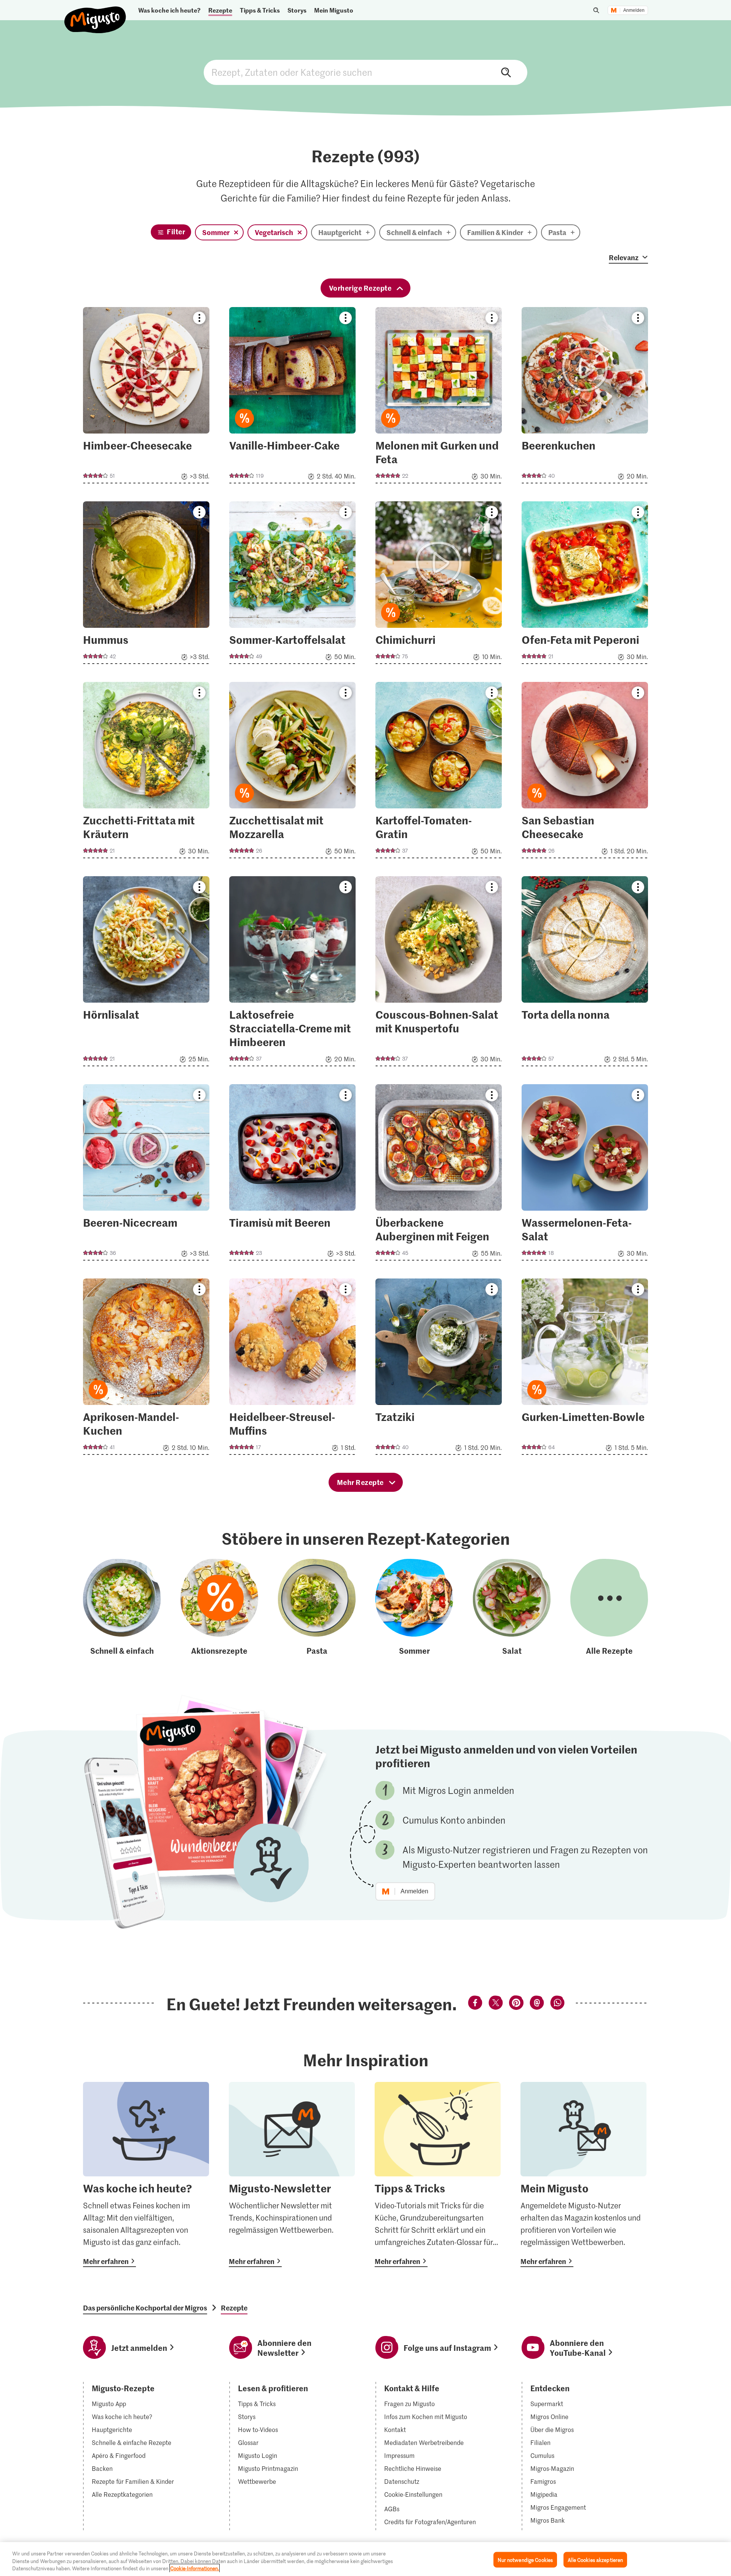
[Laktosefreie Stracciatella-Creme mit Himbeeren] (292, 974)
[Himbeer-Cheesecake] (146, 398)
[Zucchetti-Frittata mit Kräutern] (146, 772)
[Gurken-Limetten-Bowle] (585, 1369)
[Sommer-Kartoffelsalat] (292, 585)
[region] (365, 2559)
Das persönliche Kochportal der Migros (145, 2308)
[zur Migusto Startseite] (95, 14)
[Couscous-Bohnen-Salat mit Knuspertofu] (439, 974)
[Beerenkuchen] (585, 398)
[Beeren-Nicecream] (146, 1175)
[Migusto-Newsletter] (292, 2174)
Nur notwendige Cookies (525, 2559)
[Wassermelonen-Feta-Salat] (585, 1175)
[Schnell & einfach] (122, 1608)
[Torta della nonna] (585, 974)
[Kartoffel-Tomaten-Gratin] (439, 772)
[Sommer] (414, 1608)
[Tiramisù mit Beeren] (292, 1175)
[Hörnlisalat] (146, 974)
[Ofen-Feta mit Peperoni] (585, 585)
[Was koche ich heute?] (146, 2174)
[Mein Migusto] (583, 2174)
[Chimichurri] (439, 585)
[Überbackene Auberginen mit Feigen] (439, 1175)
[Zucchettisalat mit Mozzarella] (292, 772)
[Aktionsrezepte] (219, 1608)
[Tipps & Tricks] (438, 2174)
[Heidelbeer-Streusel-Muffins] (292, 1369)
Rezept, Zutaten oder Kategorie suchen (365, 72)
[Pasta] (317, 1608)
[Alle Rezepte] (609, 1608)
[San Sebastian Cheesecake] (585, 772)
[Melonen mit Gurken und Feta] (439, 398)
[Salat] (512, 1608)
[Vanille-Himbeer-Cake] (292, 398)
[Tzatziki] (439, 1369)
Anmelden (634, 10)
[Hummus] (146, 585)
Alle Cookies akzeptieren (595, 2559)
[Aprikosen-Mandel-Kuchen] (146, 1369)
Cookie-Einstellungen (413, 2494)
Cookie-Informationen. (195, 2568)
